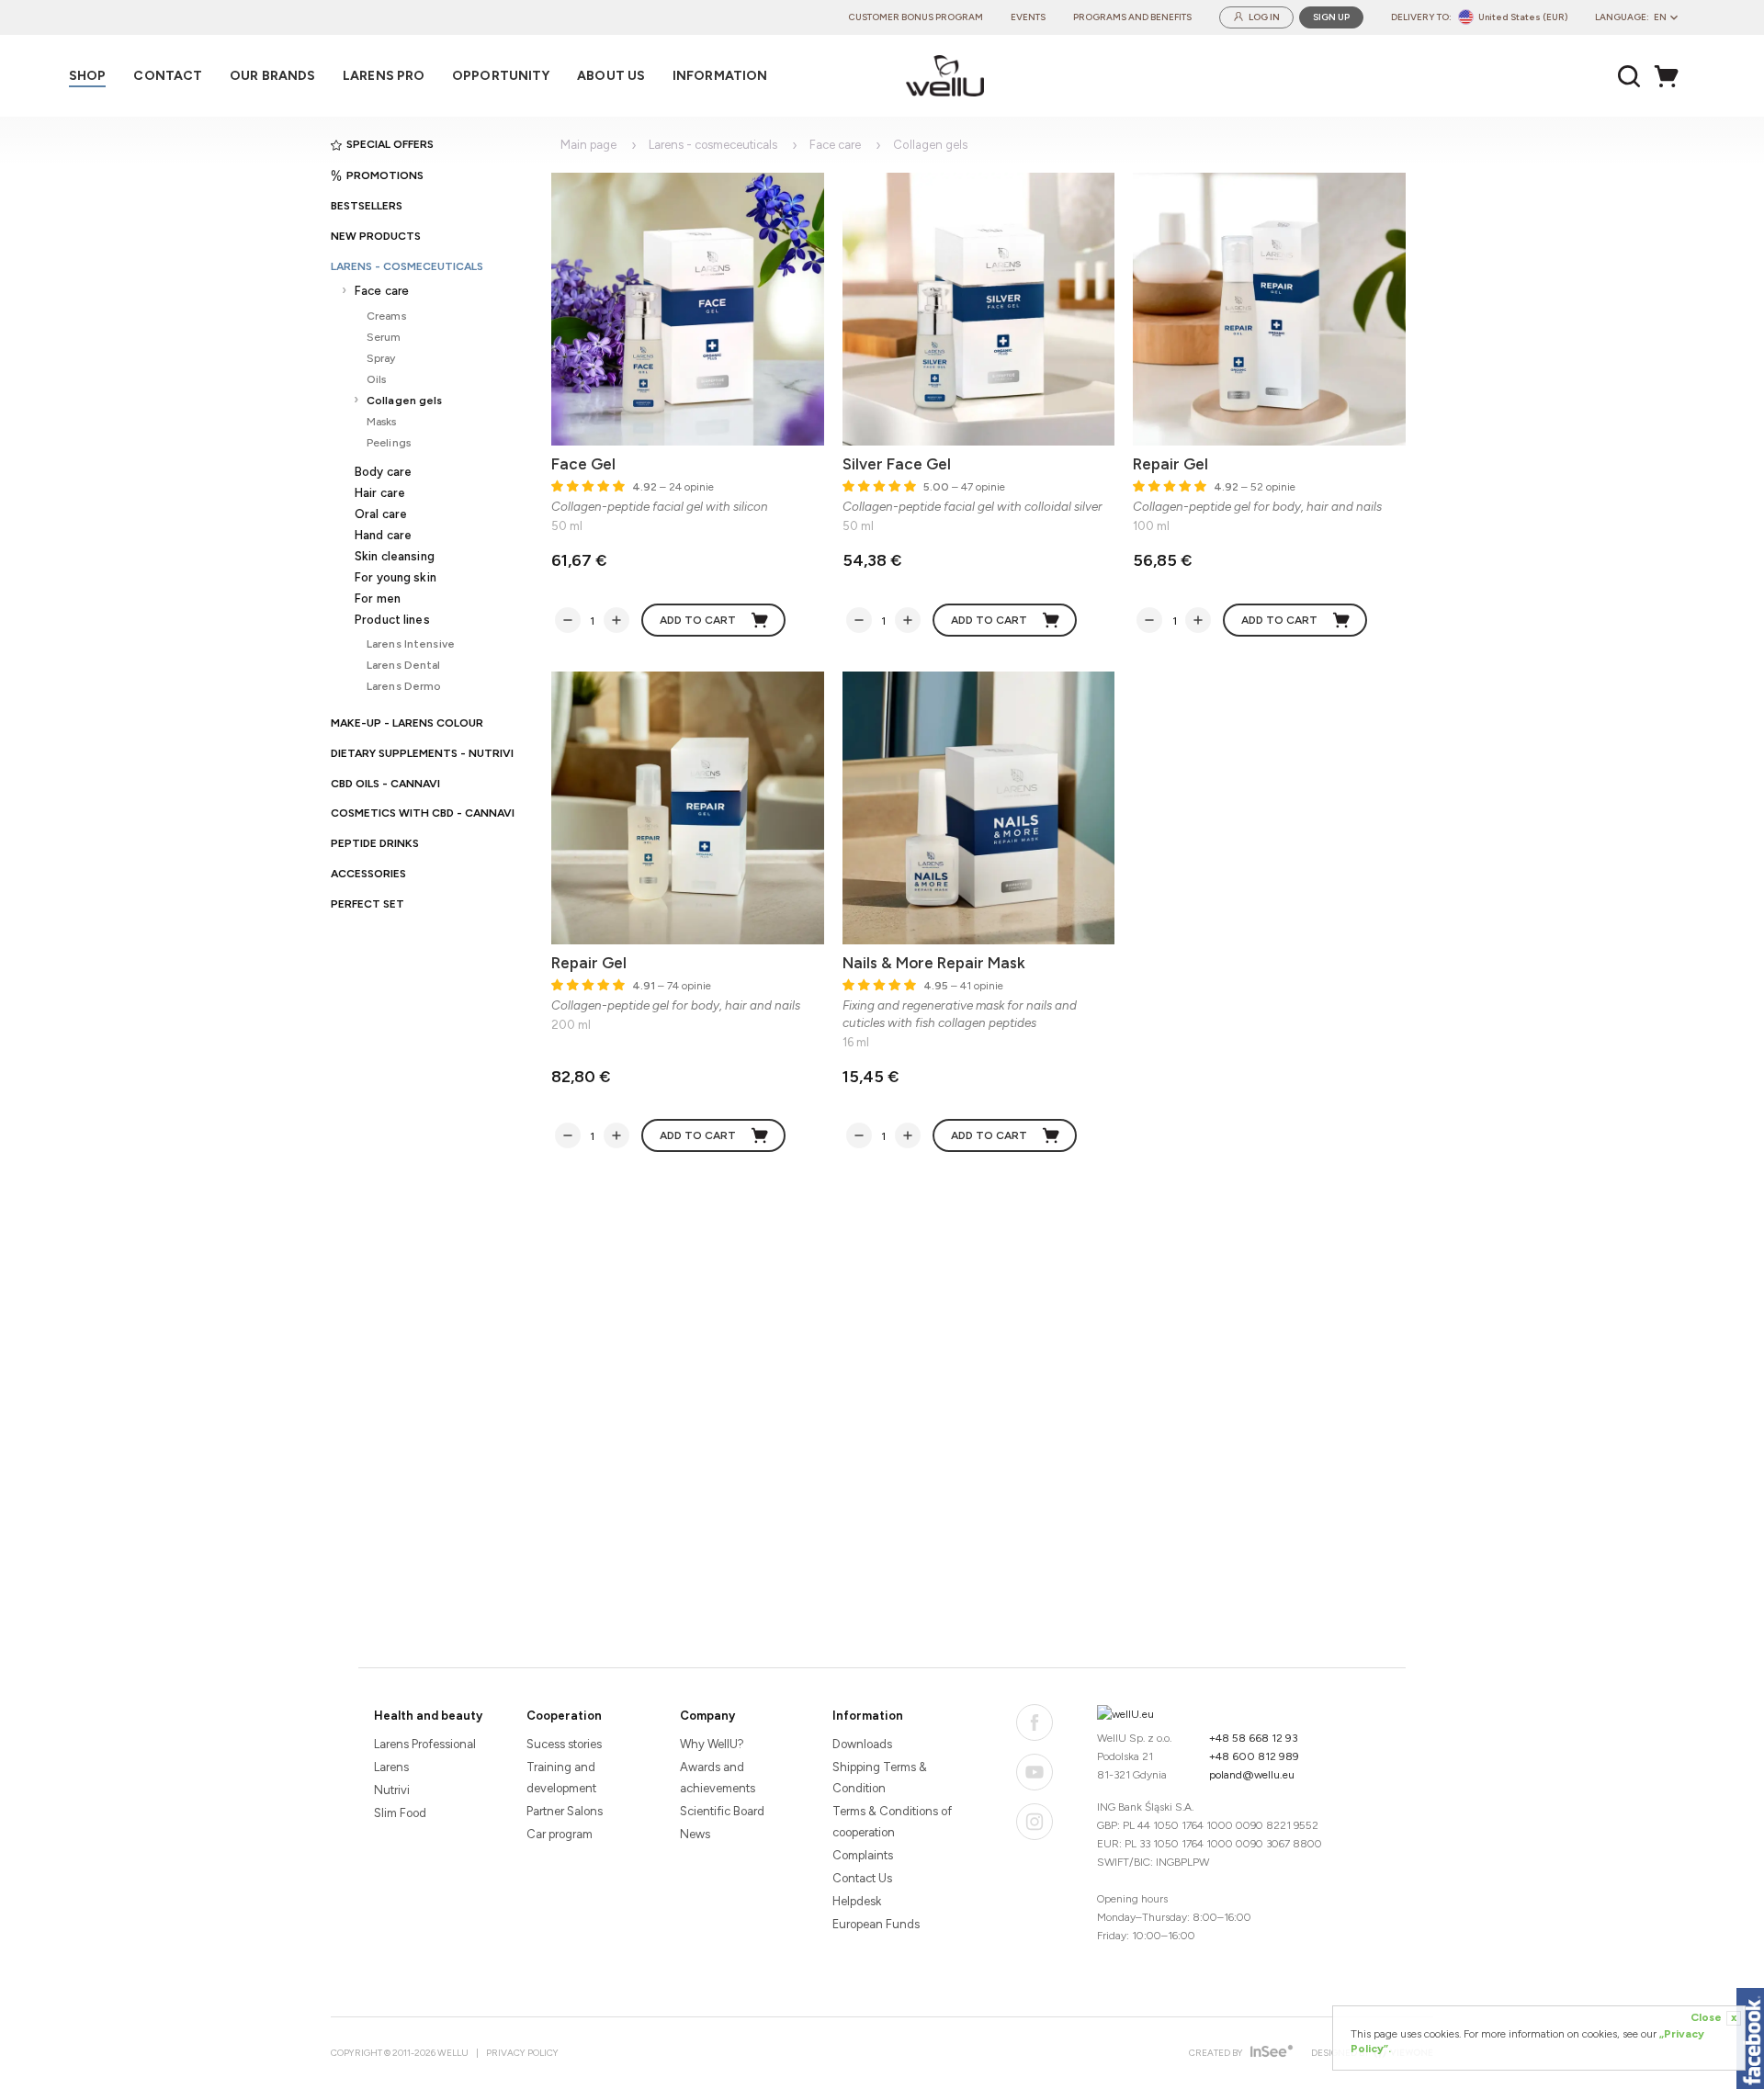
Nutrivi (392, 1790)
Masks (382, 421)
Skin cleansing (395, 556)
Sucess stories (564, 1744)
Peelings (389, 442)
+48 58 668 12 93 (1254, 1738)
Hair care (380, 493)
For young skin (396, 577)
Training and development (561, 1778)
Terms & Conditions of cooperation (892, 1822)
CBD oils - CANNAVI (385, 784)
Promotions (385, 175)
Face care (382, 291)
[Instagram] (1035, 1822)
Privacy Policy (522, 2053)
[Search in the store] (1629, 76)
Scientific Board (722, 1811)
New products (376, 236)
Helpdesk (857, 1901)
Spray (381, 358)
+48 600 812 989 (1254, 1756)
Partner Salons (565, 1811)
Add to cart (698, 620)
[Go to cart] (1671, 76)
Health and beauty (428, 1716)
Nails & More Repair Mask (934, 963)
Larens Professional (425, 1744)
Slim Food (400, 1813)
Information (868, 1716)
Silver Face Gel (897, 464)
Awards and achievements (718, 1778)
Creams (386, 316)
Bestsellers (367, 206)
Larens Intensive (411, 644)
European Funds (876, 1924)
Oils (376, 379)
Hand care (383, 535)
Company (707, 1716)
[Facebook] (1035, 1722)
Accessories (368, 874)
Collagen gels (405, 400)
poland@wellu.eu (1252, 1775)
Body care (383, 472)
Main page (588, 145)
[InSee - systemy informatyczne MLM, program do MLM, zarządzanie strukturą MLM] (1269, 2053)
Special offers (390, 144)
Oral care (381, 514)
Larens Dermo (404, 686)
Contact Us (862, 1878)
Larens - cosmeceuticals (407, 266)
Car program (560, 1834)
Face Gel (583, 464)
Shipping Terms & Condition (880, 1778)
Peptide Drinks (375, 843)
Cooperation (564, 1716)
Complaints (863, 1855)
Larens (391, 1767)
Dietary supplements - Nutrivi (422, 753)
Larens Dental (404, 665)
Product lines (392, 620)
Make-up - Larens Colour (407, 723)
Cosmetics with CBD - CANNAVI (423, 813)
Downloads (862, 1744)
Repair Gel (1170, 464)
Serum (384, 337)
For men (378, 598)
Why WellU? (712, 1744)
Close (1713, 2017)
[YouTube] (1035, 1772)
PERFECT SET (367, 904)
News (695, 1834)
